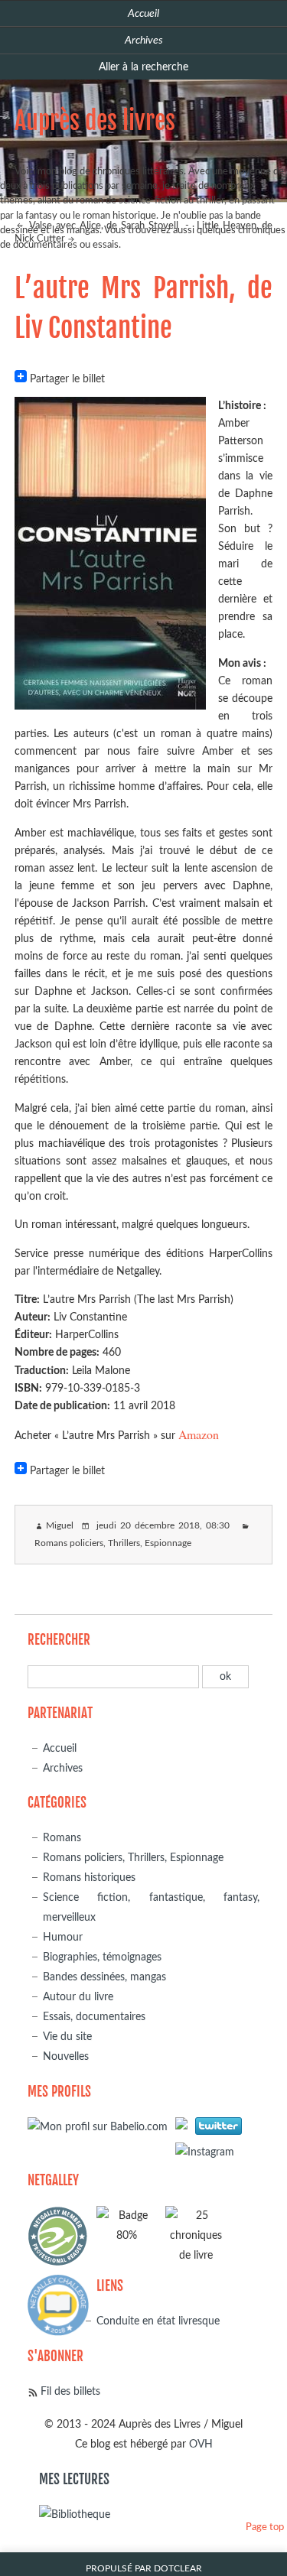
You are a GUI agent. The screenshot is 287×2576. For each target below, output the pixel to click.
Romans (62, 1838)
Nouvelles (66, 2056)
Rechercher (59, 1640)
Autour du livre (78, 1997)
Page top (265, 2527)
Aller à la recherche (143, 67)
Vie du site (67, 2037)
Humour (63, 1937)
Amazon (199, 1434)
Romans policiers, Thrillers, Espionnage (113, 1543)
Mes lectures (74, 2479)
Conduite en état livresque (158, 2321)
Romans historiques (89, 1878)
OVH (201, 2444)
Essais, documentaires (94, 2017)
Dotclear (178, 2569)
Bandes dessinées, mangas (104, 1977)
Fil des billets (70, 2391)
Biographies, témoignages (102, 1957)
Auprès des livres (95, 121)
